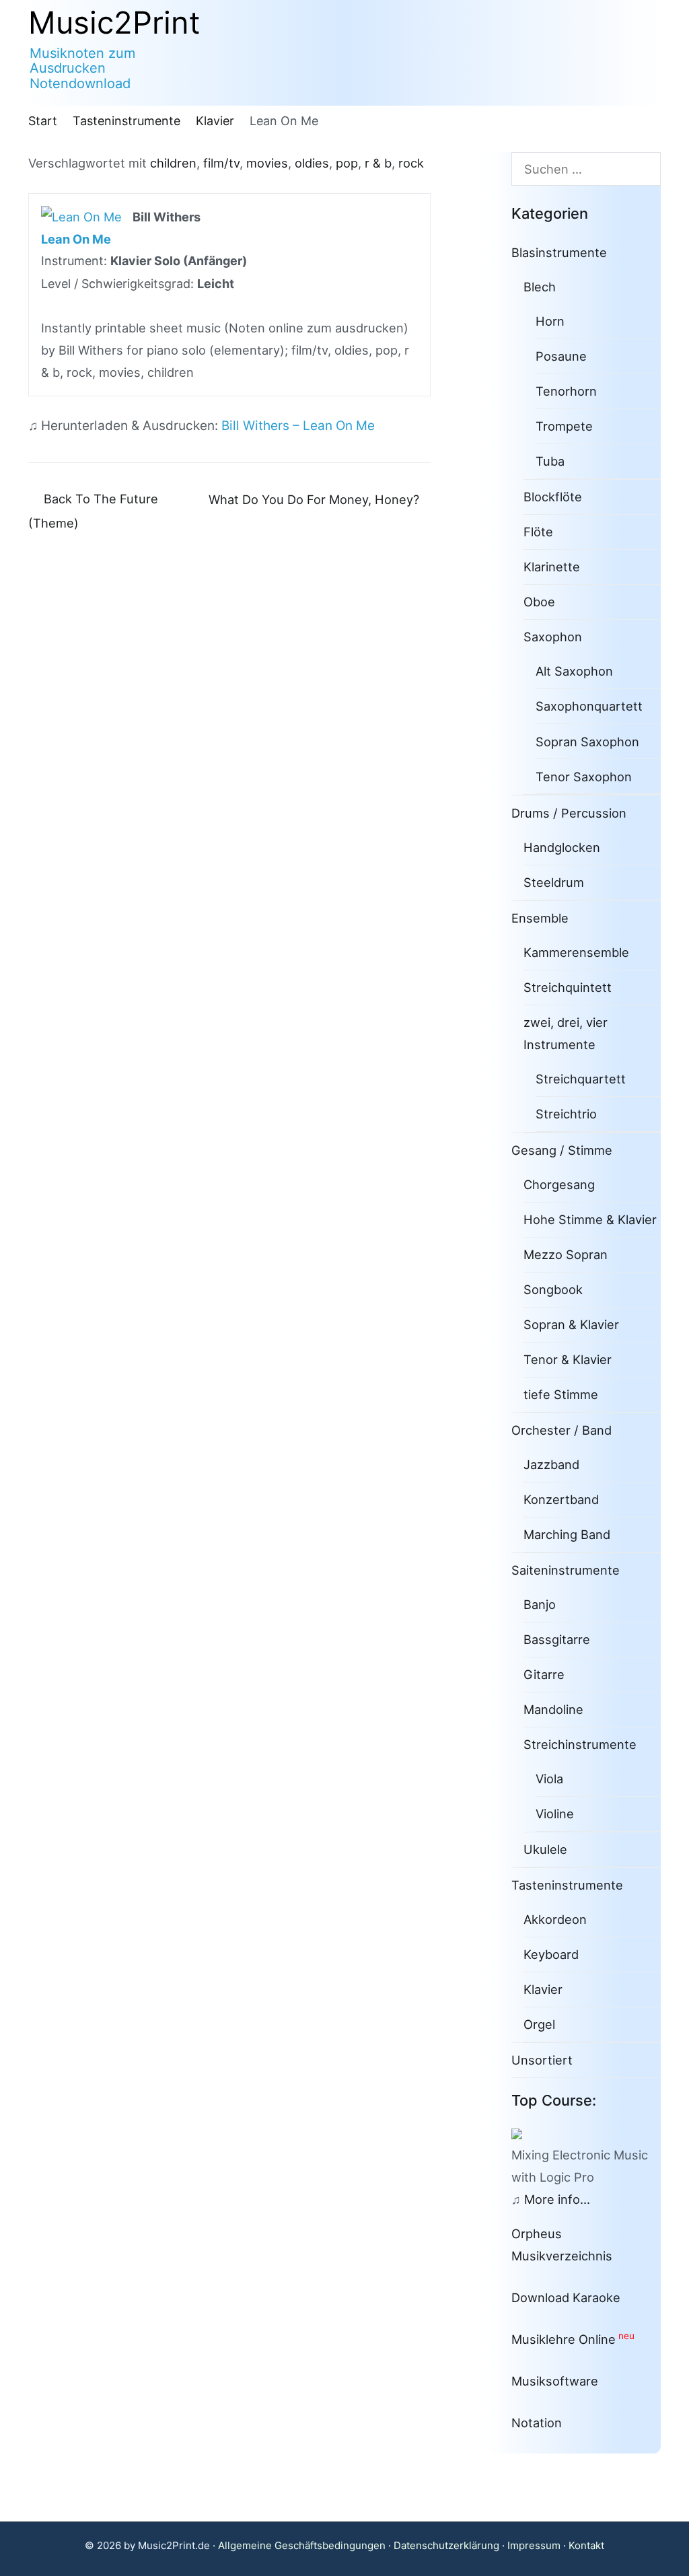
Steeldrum (554, 882)
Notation (537, 2423)
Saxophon (553, 637)
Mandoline (553, 1709)
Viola (549, 1779)
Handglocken (562, 847)
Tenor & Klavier (568, 1359)
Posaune (561, 356)
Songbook (553, 1289)
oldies (312, 163)
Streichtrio (566, 1114)
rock (411, 163)
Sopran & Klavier (571, 1324)
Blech (540, 287)
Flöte (538, 532)
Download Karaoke (566, 2297)
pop (347, 163)
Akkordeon (555, 1919)
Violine (555, 1814)
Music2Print (114, 23)
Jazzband (551, 1464)
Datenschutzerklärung (446, 2545)
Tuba (550, 461)
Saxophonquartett (589, 706)
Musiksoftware (555, 2381)
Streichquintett (568, 987)
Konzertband (561, 1499)
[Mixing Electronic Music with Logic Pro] (522, 2133)
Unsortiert (542, 2060)
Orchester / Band (561, 1430)
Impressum (534, 2545)
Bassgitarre (557, 1639)
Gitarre (544, 1674)
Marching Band (567, 1534)
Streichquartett (581, 1079)
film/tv (221, 163)
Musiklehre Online (564, 2339)
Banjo (540, 1604)
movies (267, 163)
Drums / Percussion (569, 813)
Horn (550, 321)
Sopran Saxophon (587, 742)
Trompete (564, 426)
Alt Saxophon (574, 671)
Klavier (543, 1989)
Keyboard (551, 1954)
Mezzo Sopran (566, 1254)
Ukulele (545, 1849)
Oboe (539, 602)
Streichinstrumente (580, 1744)
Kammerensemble (576, 952)
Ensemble (540, 918)
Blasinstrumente (559, 252)
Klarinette (552, 567)
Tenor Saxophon (584, 777)
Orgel (539, 2024)
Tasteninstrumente (567, 1885)
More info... (557, 2199)
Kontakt (586, 2545)
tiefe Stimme (561, 1394)
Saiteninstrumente (566, 1570)
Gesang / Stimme (562, 1150)
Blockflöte (553, 497)
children (173, 163)
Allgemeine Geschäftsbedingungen (302, 2545)
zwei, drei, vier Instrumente (566, 1033)
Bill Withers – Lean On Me (298, 426)
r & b (378, 163)
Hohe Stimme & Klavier (590, 1219)
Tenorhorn (566, 391)
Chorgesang (559, 1184)
